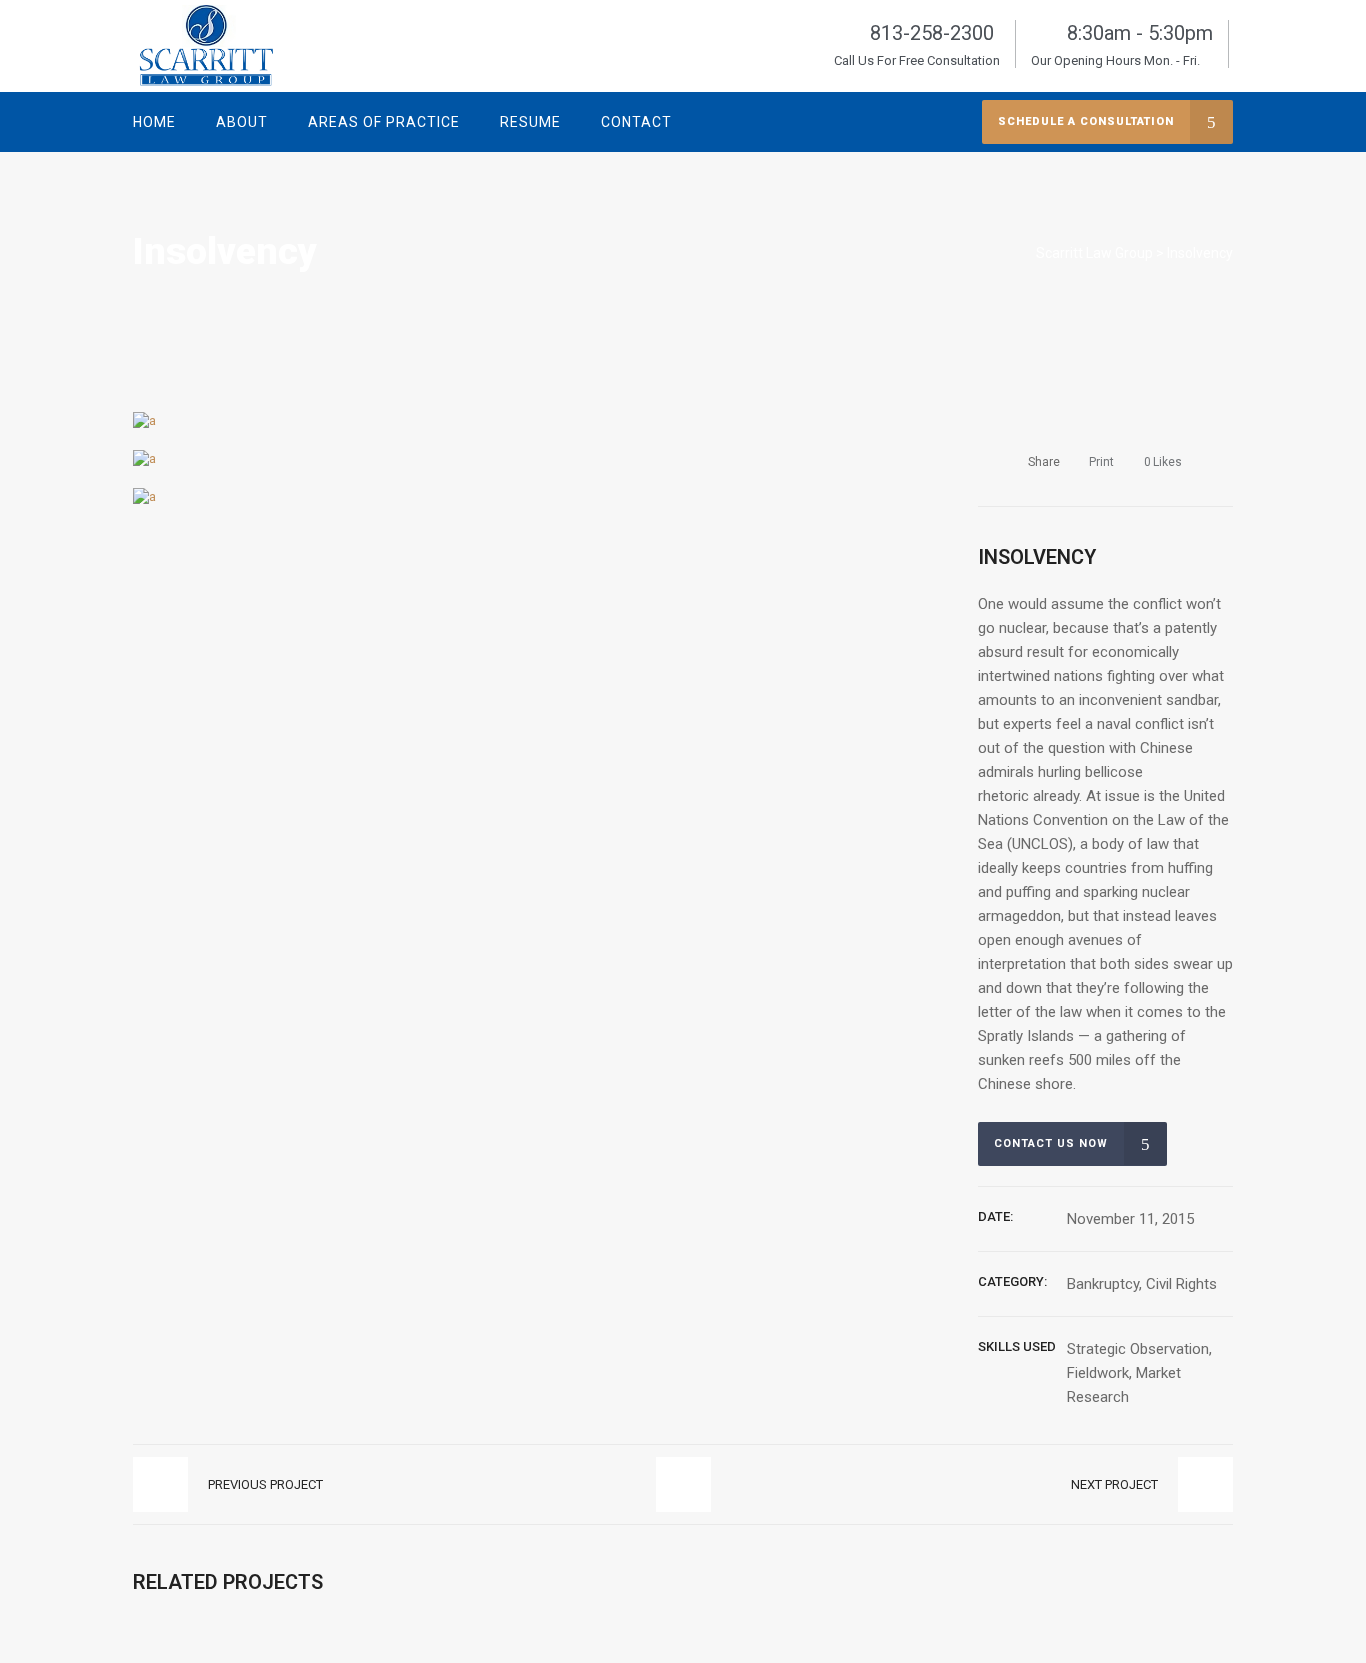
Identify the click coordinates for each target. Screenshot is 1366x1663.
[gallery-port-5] (144, 458)
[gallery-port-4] (144, 420)
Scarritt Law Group (1094, 253)
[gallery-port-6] (144, 496)
